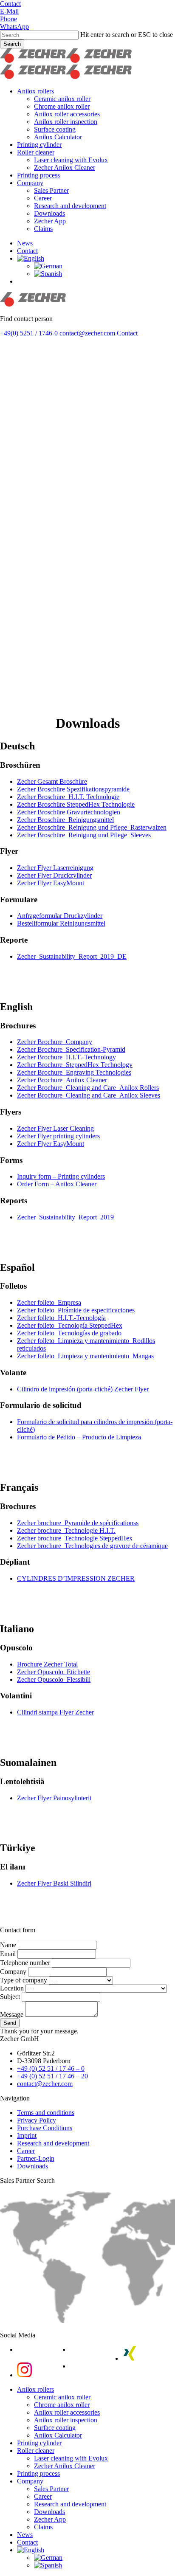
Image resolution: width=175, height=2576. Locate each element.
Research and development (53, 2143)
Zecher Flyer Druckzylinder (54, 875)
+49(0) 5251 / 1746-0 (29, 333)
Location (13, 1988)
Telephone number (26, 1963)
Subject (11, 1997)
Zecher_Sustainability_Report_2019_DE (72, 956)
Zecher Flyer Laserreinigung (55, 868)
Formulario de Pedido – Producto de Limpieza (79, 1437)
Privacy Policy (37, 2120)
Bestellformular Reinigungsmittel (61, 923)
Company (14, 1972)
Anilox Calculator (58, 2435)
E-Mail (9, 11)
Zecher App (50, 2519)
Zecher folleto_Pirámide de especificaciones (76, 1310)
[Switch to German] (48, 266)
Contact (10, 4)
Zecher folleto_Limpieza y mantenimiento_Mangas (85, 1356)
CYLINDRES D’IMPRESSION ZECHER (76, 1578)
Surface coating (55, 2428)
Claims (43, 2527)
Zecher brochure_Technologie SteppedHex (75, 1538)
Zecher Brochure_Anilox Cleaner (62, 1080)
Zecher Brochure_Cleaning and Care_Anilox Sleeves (89, 1095)
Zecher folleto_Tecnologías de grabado (69, 1333)
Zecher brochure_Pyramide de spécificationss (78, 1523)
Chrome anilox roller (62, 2405)
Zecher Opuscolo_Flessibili (54, 1679)
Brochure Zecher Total (47, 1664)
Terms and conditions (46, 2113)
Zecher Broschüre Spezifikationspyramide (73, 789)
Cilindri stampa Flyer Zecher (55, 1712)
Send (10, 2023)
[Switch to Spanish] (48, 274)
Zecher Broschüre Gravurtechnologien (69, 812)
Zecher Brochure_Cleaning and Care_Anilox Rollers (88, 1088)
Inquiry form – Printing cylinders (61, 1176)
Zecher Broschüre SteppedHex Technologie (76, 804)
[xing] (130, 2358)
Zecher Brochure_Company (55, 1042)
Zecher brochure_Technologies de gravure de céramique (92, 1546)
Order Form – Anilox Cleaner (57, 1184)
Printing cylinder (39, 2443)
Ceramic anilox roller (62, 2397)
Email (9, 1954)
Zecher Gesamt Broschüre (52, 781)
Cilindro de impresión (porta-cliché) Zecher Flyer (83, 1389)
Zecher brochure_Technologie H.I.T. (66, 1530)
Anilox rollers (35, 2389)
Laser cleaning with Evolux (71, 2458)
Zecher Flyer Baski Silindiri (54, 1883)
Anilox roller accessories (67, 2412)
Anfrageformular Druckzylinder (60, 916)
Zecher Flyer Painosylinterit (54, 1798)
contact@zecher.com (87, 333)
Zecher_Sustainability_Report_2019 (65, 1217)
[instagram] (24, 2375)
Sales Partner (51, 2489)
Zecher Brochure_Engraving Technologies (74, 1072)
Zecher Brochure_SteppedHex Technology (75, 1065)
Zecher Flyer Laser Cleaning (55, 1128)
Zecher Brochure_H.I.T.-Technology (66, 1057)
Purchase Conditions (45, 2128)
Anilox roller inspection (66, 2420)
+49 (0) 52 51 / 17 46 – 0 (51, 2068)
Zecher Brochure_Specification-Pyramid (71, 1049)
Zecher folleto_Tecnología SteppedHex (70, 1325)
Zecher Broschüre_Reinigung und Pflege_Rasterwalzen (92, 827)
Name (9, 1945)
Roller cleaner (36, 2451)
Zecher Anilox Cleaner (65, 2466)
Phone (8, 19)
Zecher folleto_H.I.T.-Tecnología (61, 1318)
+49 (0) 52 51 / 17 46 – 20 (52, 2076)
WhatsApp (14, 27)
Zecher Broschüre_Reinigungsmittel (65, 820)
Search (12, 44)
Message (13, 2014)
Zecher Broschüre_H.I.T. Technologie (68, 797)
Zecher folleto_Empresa (49, 1302)
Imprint (27, 2135)
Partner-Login (36, 2158)
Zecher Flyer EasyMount (51, 883)
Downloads (32, 2166)
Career (26, 2151)
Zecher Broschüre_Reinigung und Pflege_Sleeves (84, 835)
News (25, 2535)
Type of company (24, 1980)
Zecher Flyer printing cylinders (58, 1136)
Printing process (38, 2473)
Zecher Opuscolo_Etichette (54, 1672)
